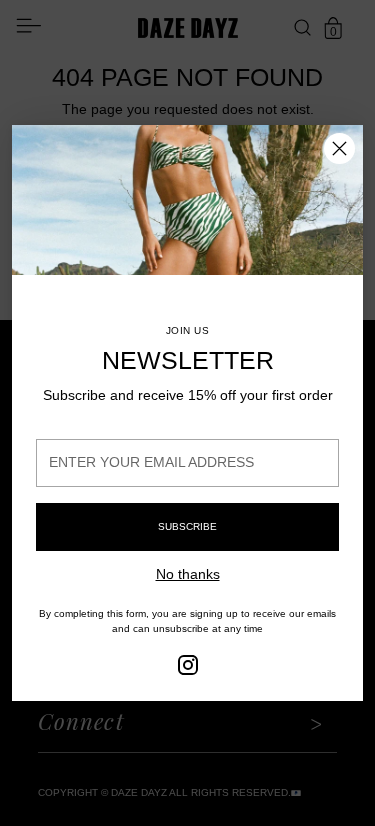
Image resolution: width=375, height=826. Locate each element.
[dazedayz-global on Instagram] (188, 668)
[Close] (339, 148)
